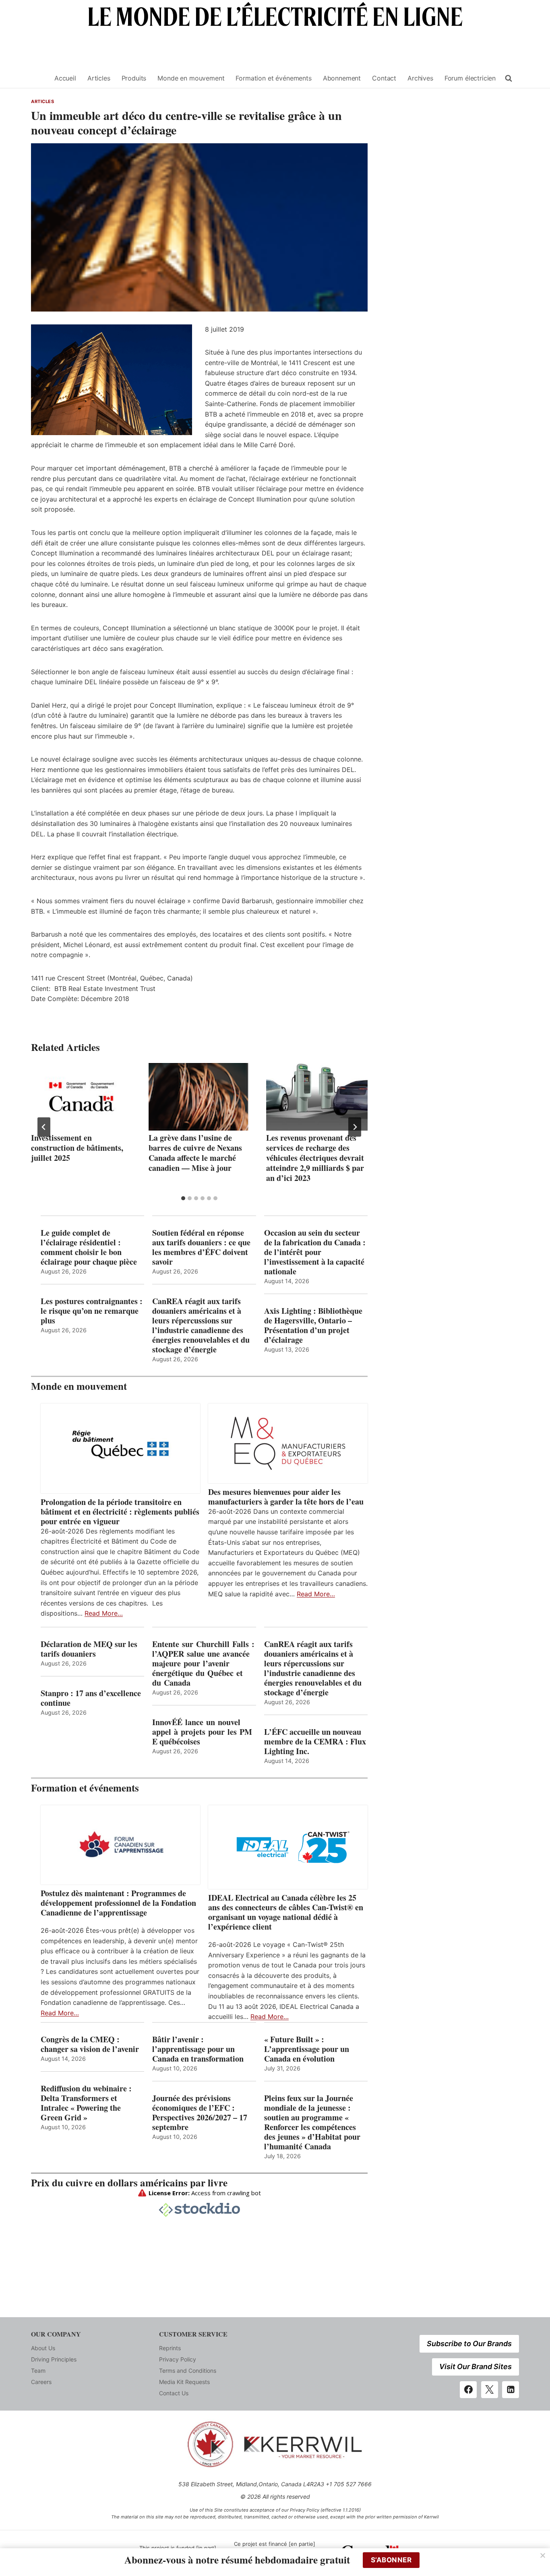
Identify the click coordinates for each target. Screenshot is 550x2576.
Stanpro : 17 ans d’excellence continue (91, 1698)
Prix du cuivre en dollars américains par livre (129, 2183)
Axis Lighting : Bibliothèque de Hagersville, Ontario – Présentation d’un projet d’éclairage (313, 1325)
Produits (134, 78)
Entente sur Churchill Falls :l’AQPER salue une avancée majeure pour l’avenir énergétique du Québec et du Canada (203, 1664)
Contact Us (174, 2393)
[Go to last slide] (44, 1127)
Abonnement (342, 78)
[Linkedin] (511, 2390)
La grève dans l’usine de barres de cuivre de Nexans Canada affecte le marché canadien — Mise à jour (195, 1153)
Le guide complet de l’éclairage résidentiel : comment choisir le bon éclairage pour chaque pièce (89, 1247)
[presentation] (82, 1097)
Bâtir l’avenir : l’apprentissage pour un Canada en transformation (198, 2049)
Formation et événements (273, 78)
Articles (99, 78)
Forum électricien (470, 78)
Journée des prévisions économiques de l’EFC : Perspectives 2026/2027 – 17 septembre (200, 2113)
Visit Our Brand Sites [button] (476, 2366)
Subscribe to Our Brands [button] (469, 2344)
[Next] (355, 1127)
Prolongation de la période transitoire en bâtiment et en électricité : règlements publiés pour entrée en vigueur (120, 1512)
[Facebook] (468, 2390)
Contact (384, 78)
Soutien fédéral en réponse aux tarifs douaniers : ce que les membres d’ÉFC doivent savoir (201, 1247)
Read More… (104, 1613)
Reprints (170, 2348)
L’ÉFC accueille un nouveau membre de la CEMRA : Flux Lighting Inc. (315, 1742)
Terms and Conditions (188, 2371)
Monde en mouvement (191, 78)
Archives (420, 78)
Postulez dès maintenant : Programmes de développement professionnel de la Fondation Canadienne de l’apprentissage (118, 1903)
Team (38, 2371)
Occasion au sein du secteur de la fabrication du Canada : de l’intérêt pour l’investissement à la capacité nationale (315, 1252)
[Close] (543, 2555)
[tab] (183, 1198)
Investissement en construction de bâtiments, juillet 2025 (77, 1148)
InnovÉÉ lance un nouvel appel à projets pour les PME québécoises (202, 1732)
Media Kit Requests (184, 2382)
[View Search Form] (509, 78)
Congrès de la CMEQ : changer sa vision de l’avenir (90, 2044)
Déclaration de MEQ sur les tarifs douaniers (89, 1649)
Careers (41, 2382)
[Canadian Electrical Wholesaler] (38, 78)
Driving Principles (54, 2359)
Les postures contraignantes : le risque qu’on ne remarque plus (92, 1311)
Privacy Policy (178, 2359)
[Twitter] (490, 2390)
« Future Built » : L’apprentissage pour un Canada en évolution (307, 2049)
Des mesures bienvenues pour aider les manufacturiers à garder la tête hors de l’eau (286, 1497)
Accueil (65, 78)
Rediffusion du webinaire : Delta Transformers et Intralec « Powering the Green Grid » (86, 2103)
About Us (43, 2348)
